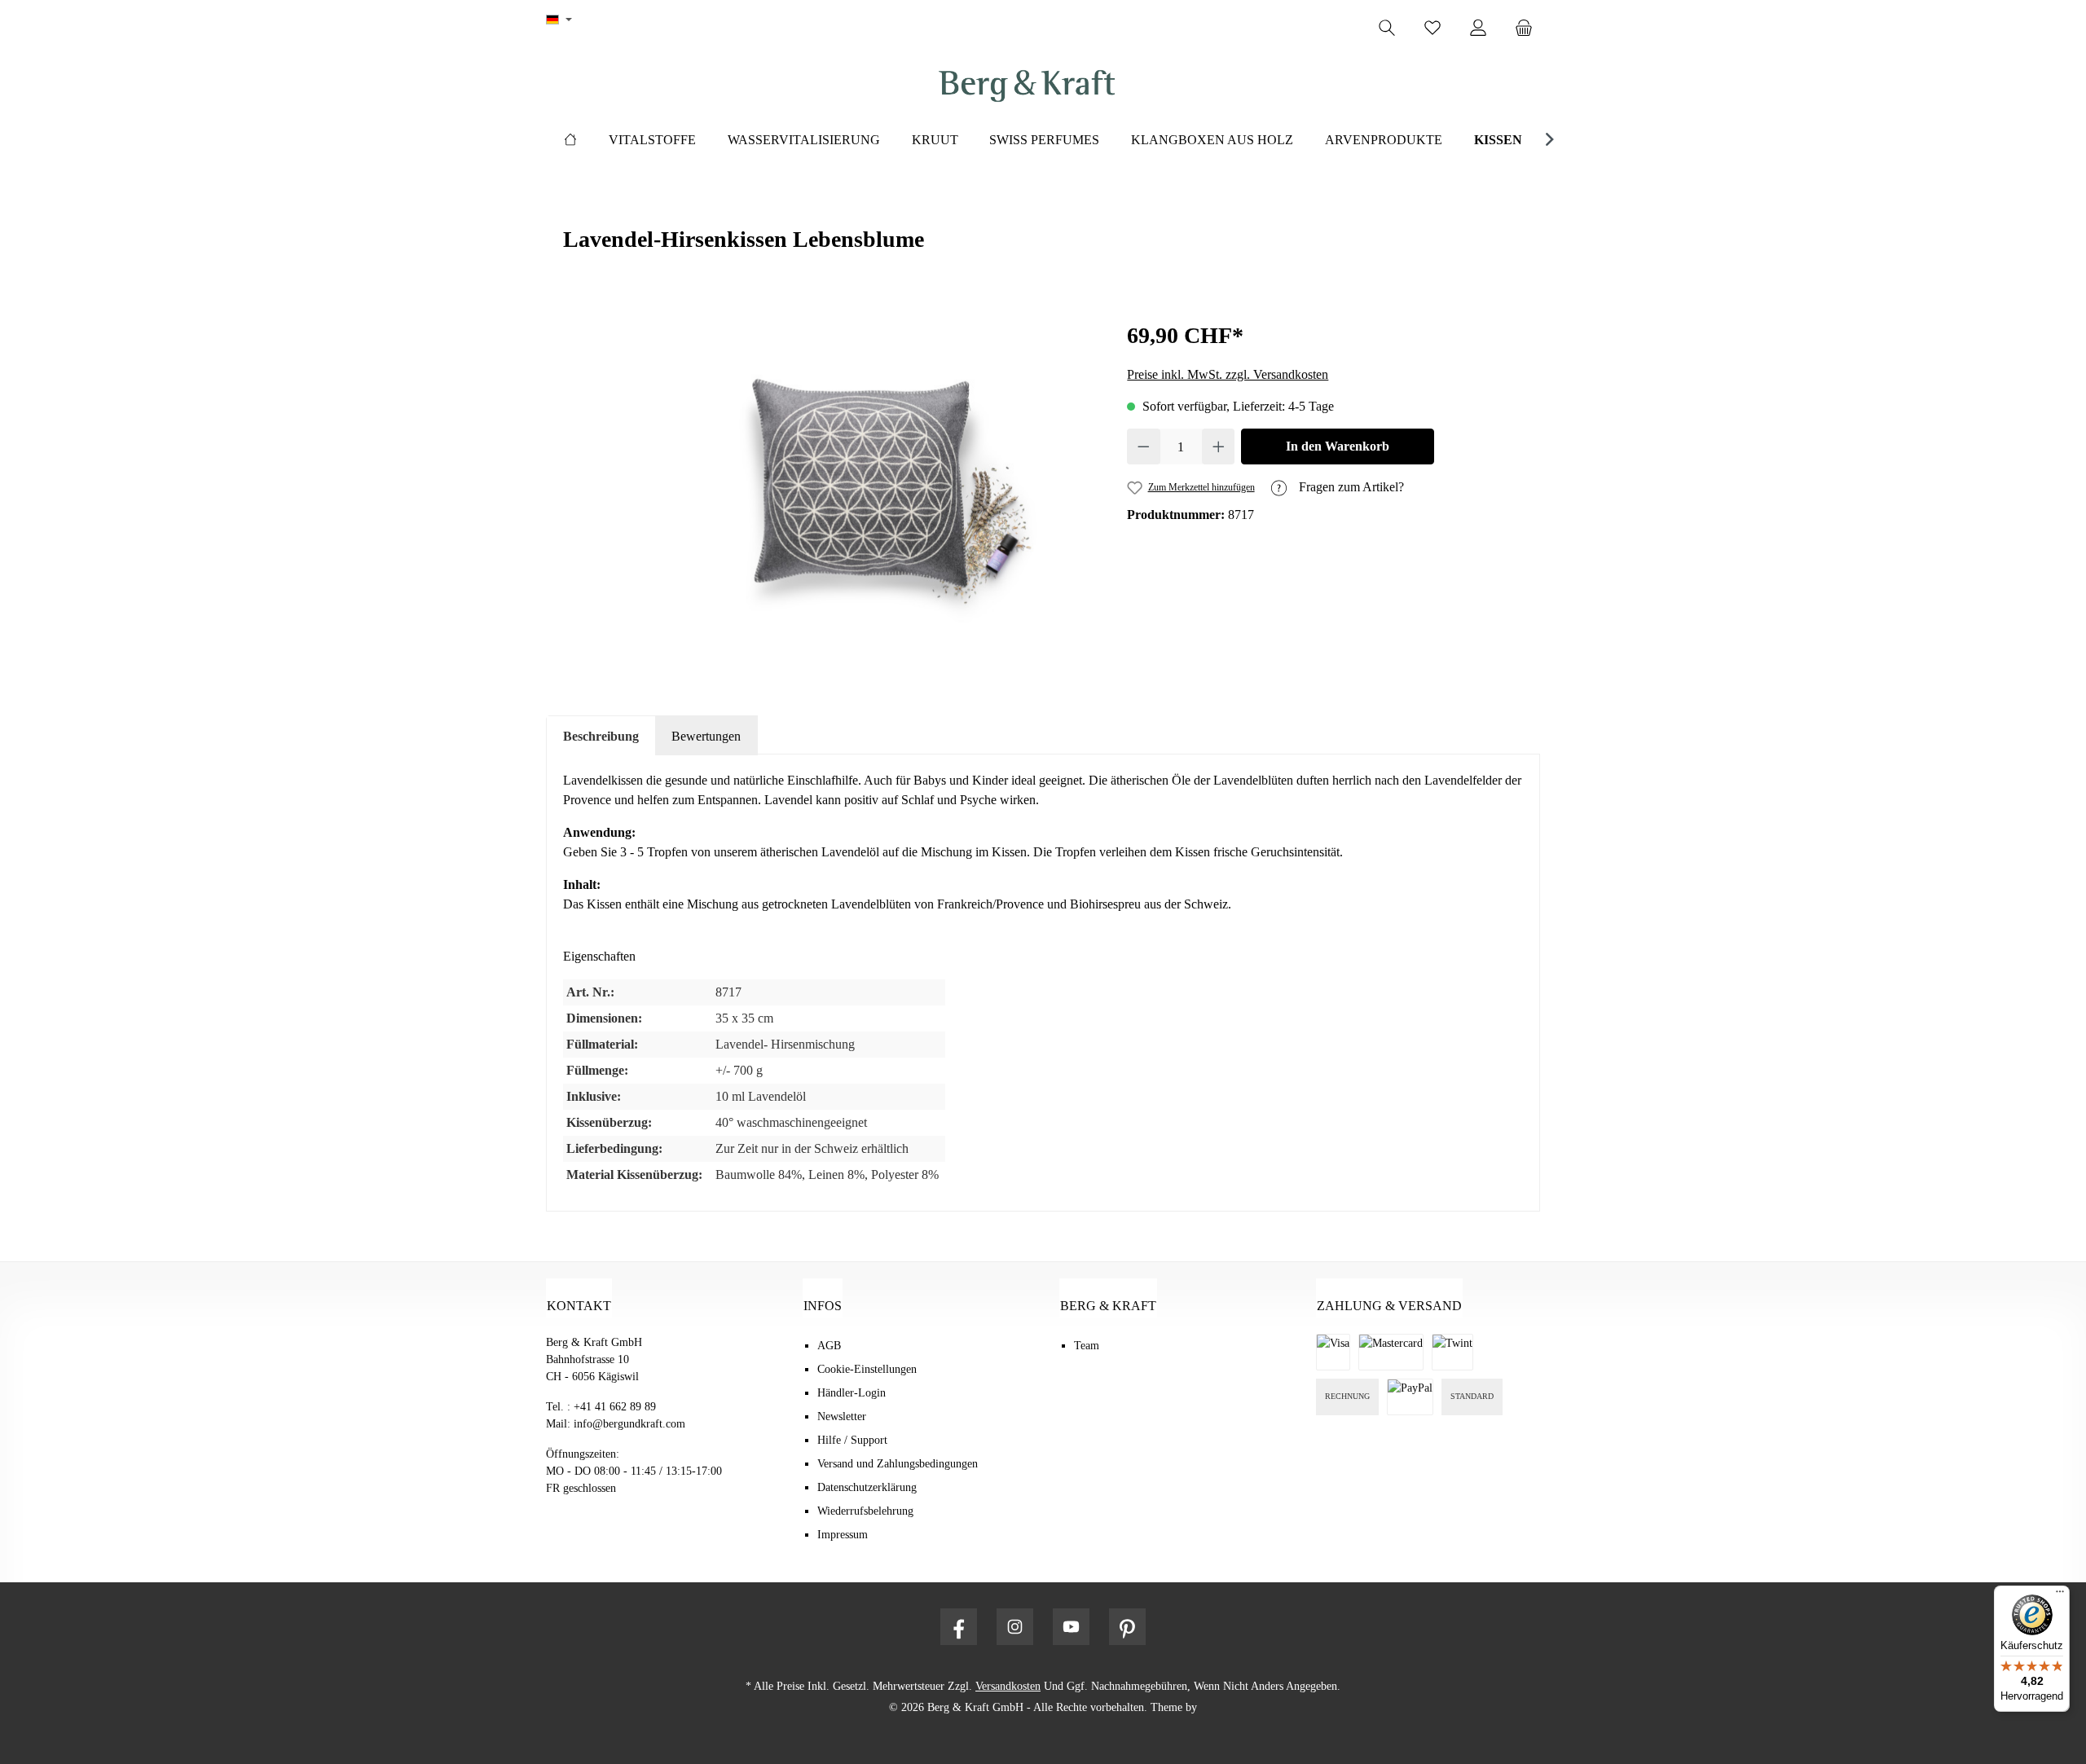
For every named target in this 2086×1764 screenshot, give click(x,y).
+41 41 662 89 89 (615, 1407)
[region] (873, 494)
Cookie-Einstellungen (867, 1369)
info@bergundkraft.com (629, 1424)
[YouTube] (1071, 1627)
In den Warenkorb (1338, 446)
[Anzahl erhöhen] (1219, 446)
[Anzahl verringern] (1144, 446)
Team (1087, 1346)
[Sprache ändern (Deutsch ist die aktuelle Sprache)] (559, 20)
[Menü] (2060, 1595)
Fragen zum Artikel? (1350, 487)
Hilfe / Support (852, 1440)
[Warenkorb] (1529, 28)
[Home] (570, 140)
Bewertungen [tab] (706, 736)
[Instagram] (1015, 1627)
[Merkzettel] (1432, 28)
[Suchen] (1387, 28)
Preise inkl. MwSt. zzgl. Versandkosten (1228, 374)
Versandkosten (1008, 1686)
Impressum (843, 1535)
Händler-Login (852, 1393)
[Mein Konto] (1478, 28)
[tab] (601, 736)
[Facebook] (959, 1627)
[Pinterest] (1127, 1627)
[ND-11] (873, 494)
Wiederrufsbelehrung (865, 1511)
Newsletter (842, 1416)
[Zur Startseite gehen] (1027, 86)
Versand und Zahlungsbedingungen (898, 1464)
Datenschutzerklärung (867, 1487)
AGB (829, 1346)
